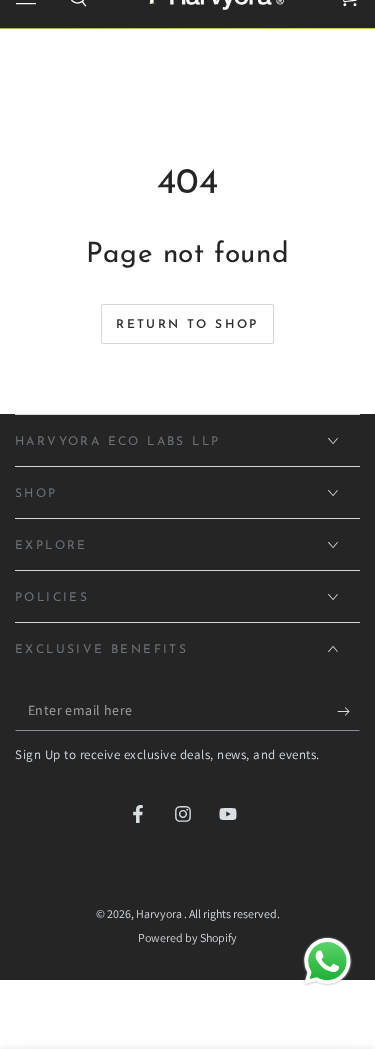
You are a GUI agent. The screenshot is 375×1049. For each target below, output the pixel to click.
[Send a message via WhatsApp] (327, 961)
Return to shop (187, 325)
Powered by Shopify (187, 937)
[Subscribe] (348, 711)
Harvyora (160, 913)
